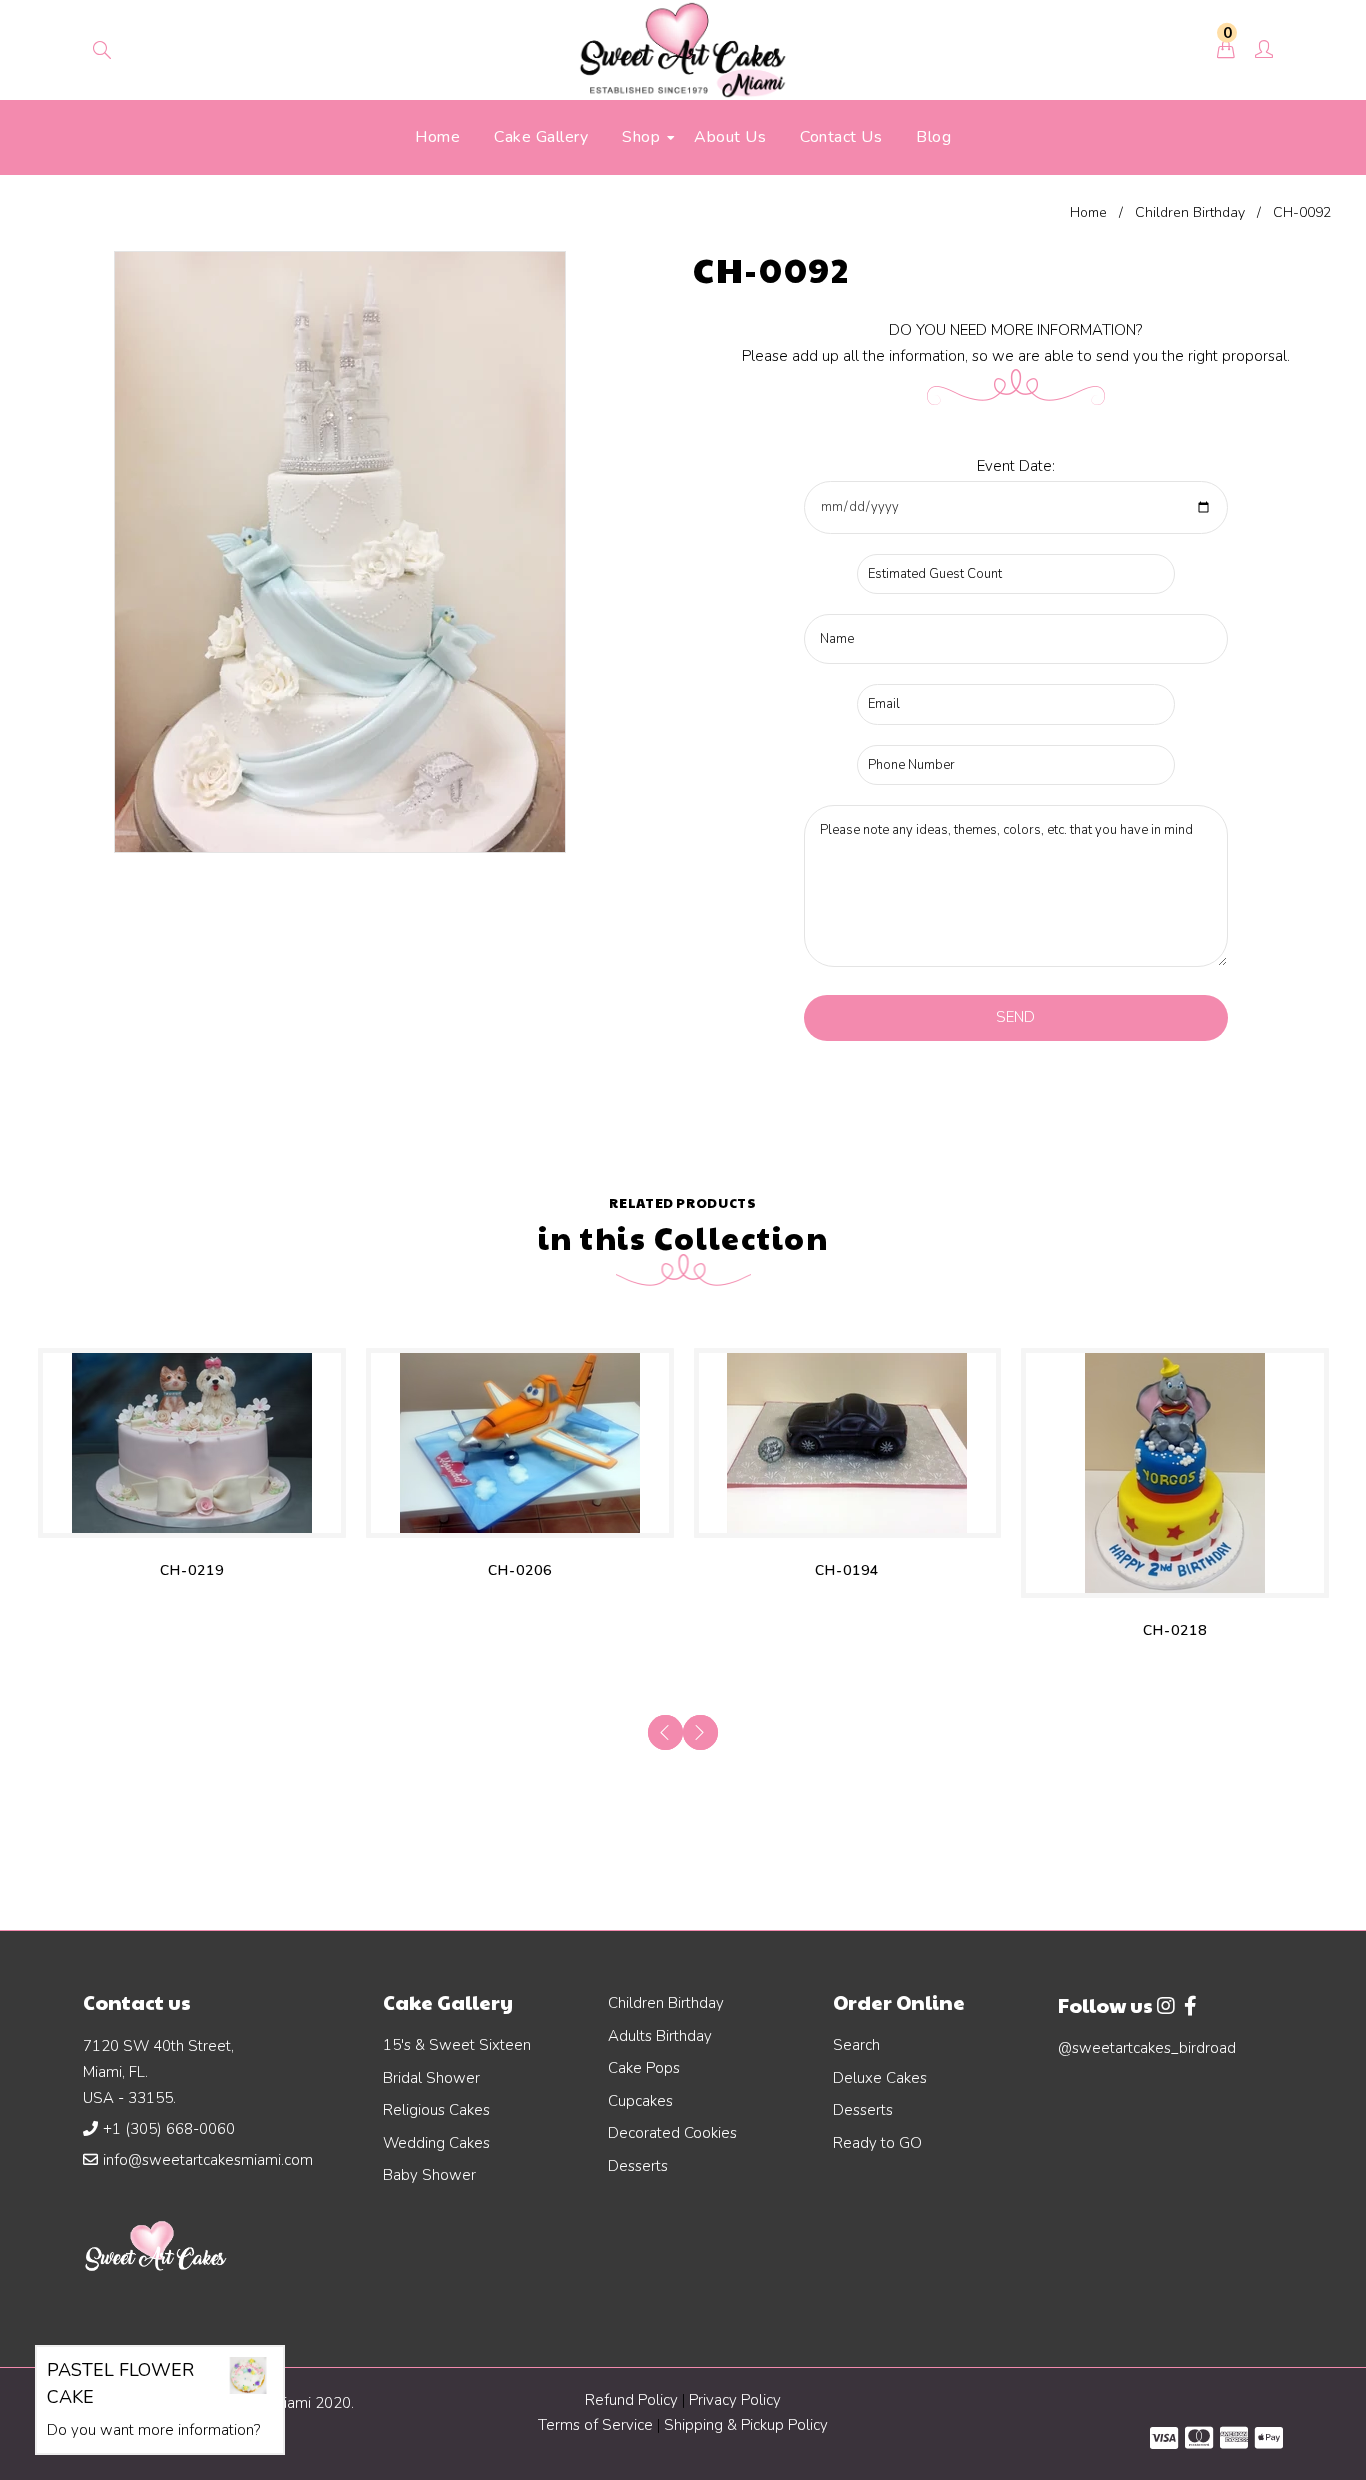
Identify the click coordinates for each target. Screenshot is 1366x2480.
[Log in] (1264, 51)
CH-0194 (847, 1570)
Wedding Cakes (436, 2143)
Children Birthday (1190, 212)
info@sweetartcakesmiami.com (208, 2160)
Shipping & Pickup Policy (746, 2425)
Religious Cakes (436, 2110)
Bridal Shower (431, 2078)
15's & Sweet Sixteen (457, 2045)
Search (856, 2045)
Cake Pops (644, 2068)
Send (1015, 1017)
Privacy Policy (735, 2400)
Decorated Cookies (672, 2133)
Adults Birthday (660, 2036)
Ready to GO (877, 2143)
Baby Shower (429, 2175)
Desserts (638, 2166)
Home (1088, 212)
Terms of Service (597, 2425)
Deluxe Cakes (880, 2078)
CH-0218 (1175, 1630)
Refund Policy (631, 2400)
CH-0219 (192, 1570)
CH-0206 (520, 1570)
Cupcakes (640, 2101)
